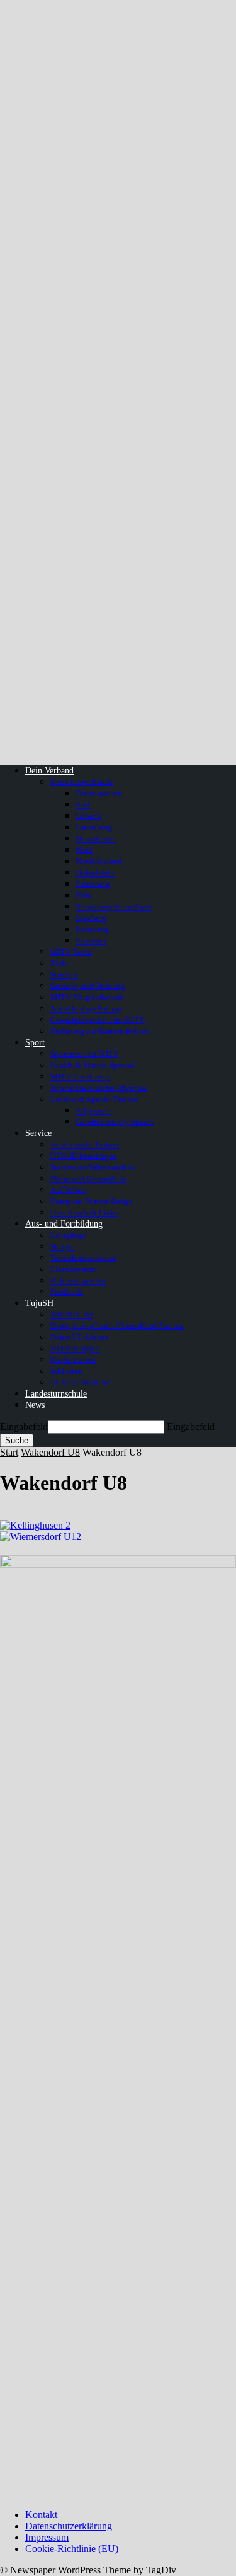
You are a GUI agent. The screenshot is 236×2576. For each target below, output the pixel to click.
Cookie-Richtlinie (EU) (72, 2549)
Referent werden (78, 1280)
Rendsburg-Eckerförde (114, 907)
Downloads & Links (84, 1212)
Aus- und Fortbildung (64, 1224)
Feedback (67, 1292)
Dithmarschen (99, 793)
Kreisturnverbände (82, 782)
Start (9, 1452)
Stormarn (91, 941)
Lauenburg (94, 827)
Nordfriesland (99, 861)
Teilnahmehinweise (83, 1258)
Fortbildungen (75, 1348)
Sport (35, 1043)
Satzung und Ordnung (88, 986)
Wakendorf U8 (50, 1452)
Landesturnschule (56, 1394)
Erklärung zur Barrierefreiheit (100, 1031)
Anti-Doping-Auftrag (86, 1009)
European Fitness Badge (92, 1201)
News (35, 1405)
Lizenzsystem (74, 1269)
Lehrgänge (69, 1235)
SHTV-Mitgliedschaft (87, 997)
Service (38, 1133)
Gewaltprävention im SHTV (98, 1020)
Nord (84, 850)
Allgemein (93, 1111)
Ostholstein (95, 873)
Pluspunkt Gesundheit (88, 1178)
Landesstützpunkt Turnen (94, 1099)
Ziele (59, 963)
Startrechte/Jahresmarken (93, 1167)
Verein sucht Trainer (85, 1145)
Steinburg (92, 929)
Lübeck (88, 816)
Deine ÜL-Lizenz (80, 1337)
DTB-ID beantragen (84, 1156)
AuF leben (68, 1190)
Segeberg (91, 918)
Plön (83, 895)
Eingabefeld (24, 1426)
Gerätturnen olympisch (115, 1122)
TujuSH (39, 1303)
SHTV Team (71, 952)
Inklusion (67, 1371)
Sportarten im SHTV (85, 1054)
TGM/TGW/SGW (80, 1382)
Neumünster (96, 839)
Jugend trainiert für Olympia (98, 1088)
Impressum (47, 2537)
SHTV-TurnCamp (80, 1077)
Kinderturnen (73, 1360)
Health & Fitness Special (92, 1065)
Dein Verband (49, 771)
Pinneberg (93, 884)
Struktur (64, 975)
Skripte (63, 1246)
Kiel (83, 805)
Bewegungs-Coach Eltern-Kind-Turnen (117, 1326)
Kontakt (41, 2515)
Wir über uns (72, 1314)
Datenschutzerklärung (69, 2526)
